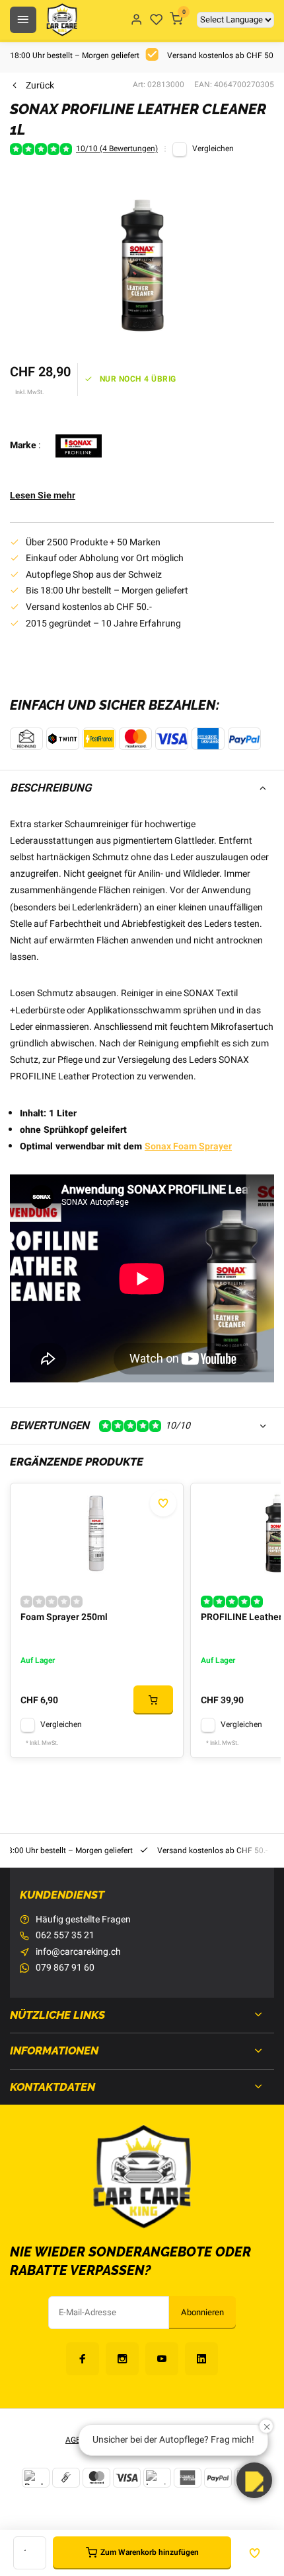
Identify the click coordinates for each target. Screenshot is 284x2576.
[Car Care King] (62, 20)
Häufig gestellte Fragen (83, 1920)
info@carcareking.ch (78, 1952)
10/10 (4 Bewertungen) (117, 149)
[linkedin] (201, 2359)
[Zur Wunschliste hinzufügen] (163, 1503)
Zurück (40, 86)
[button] (254, 2480)
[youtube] (162, 2359)
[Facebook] (83, 2359)
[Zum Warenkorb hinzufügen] (153, 1700)
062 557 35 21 (65, 1936)
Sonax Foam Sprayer (188, 1146)
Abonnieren (202, 2313)
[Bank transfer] (36, 2478)
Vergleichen (213, 149)
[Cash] (66, 2478)
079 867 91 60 (65, 1968)
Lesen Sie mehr (43, 496)
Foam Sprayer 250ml (64, 1617)
